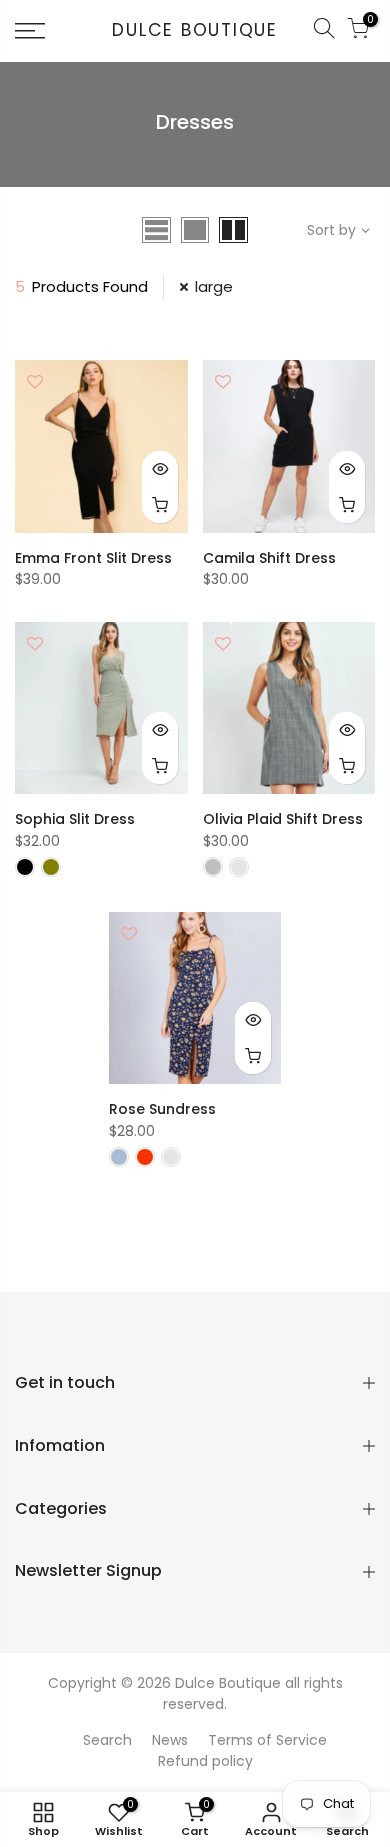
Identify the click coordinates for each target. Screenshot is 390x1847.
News (170, 1740)
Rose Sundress (162, 1109)
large (214, 286)
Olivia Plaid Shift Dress (283, 819)
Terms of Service (267, 1740)
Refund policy (205, 1761)
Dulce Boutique (195, 31)
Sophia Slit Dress (75, 819)
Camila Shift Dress (269, 558)
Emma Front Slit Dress (93, 558)
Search (107, 1740)
